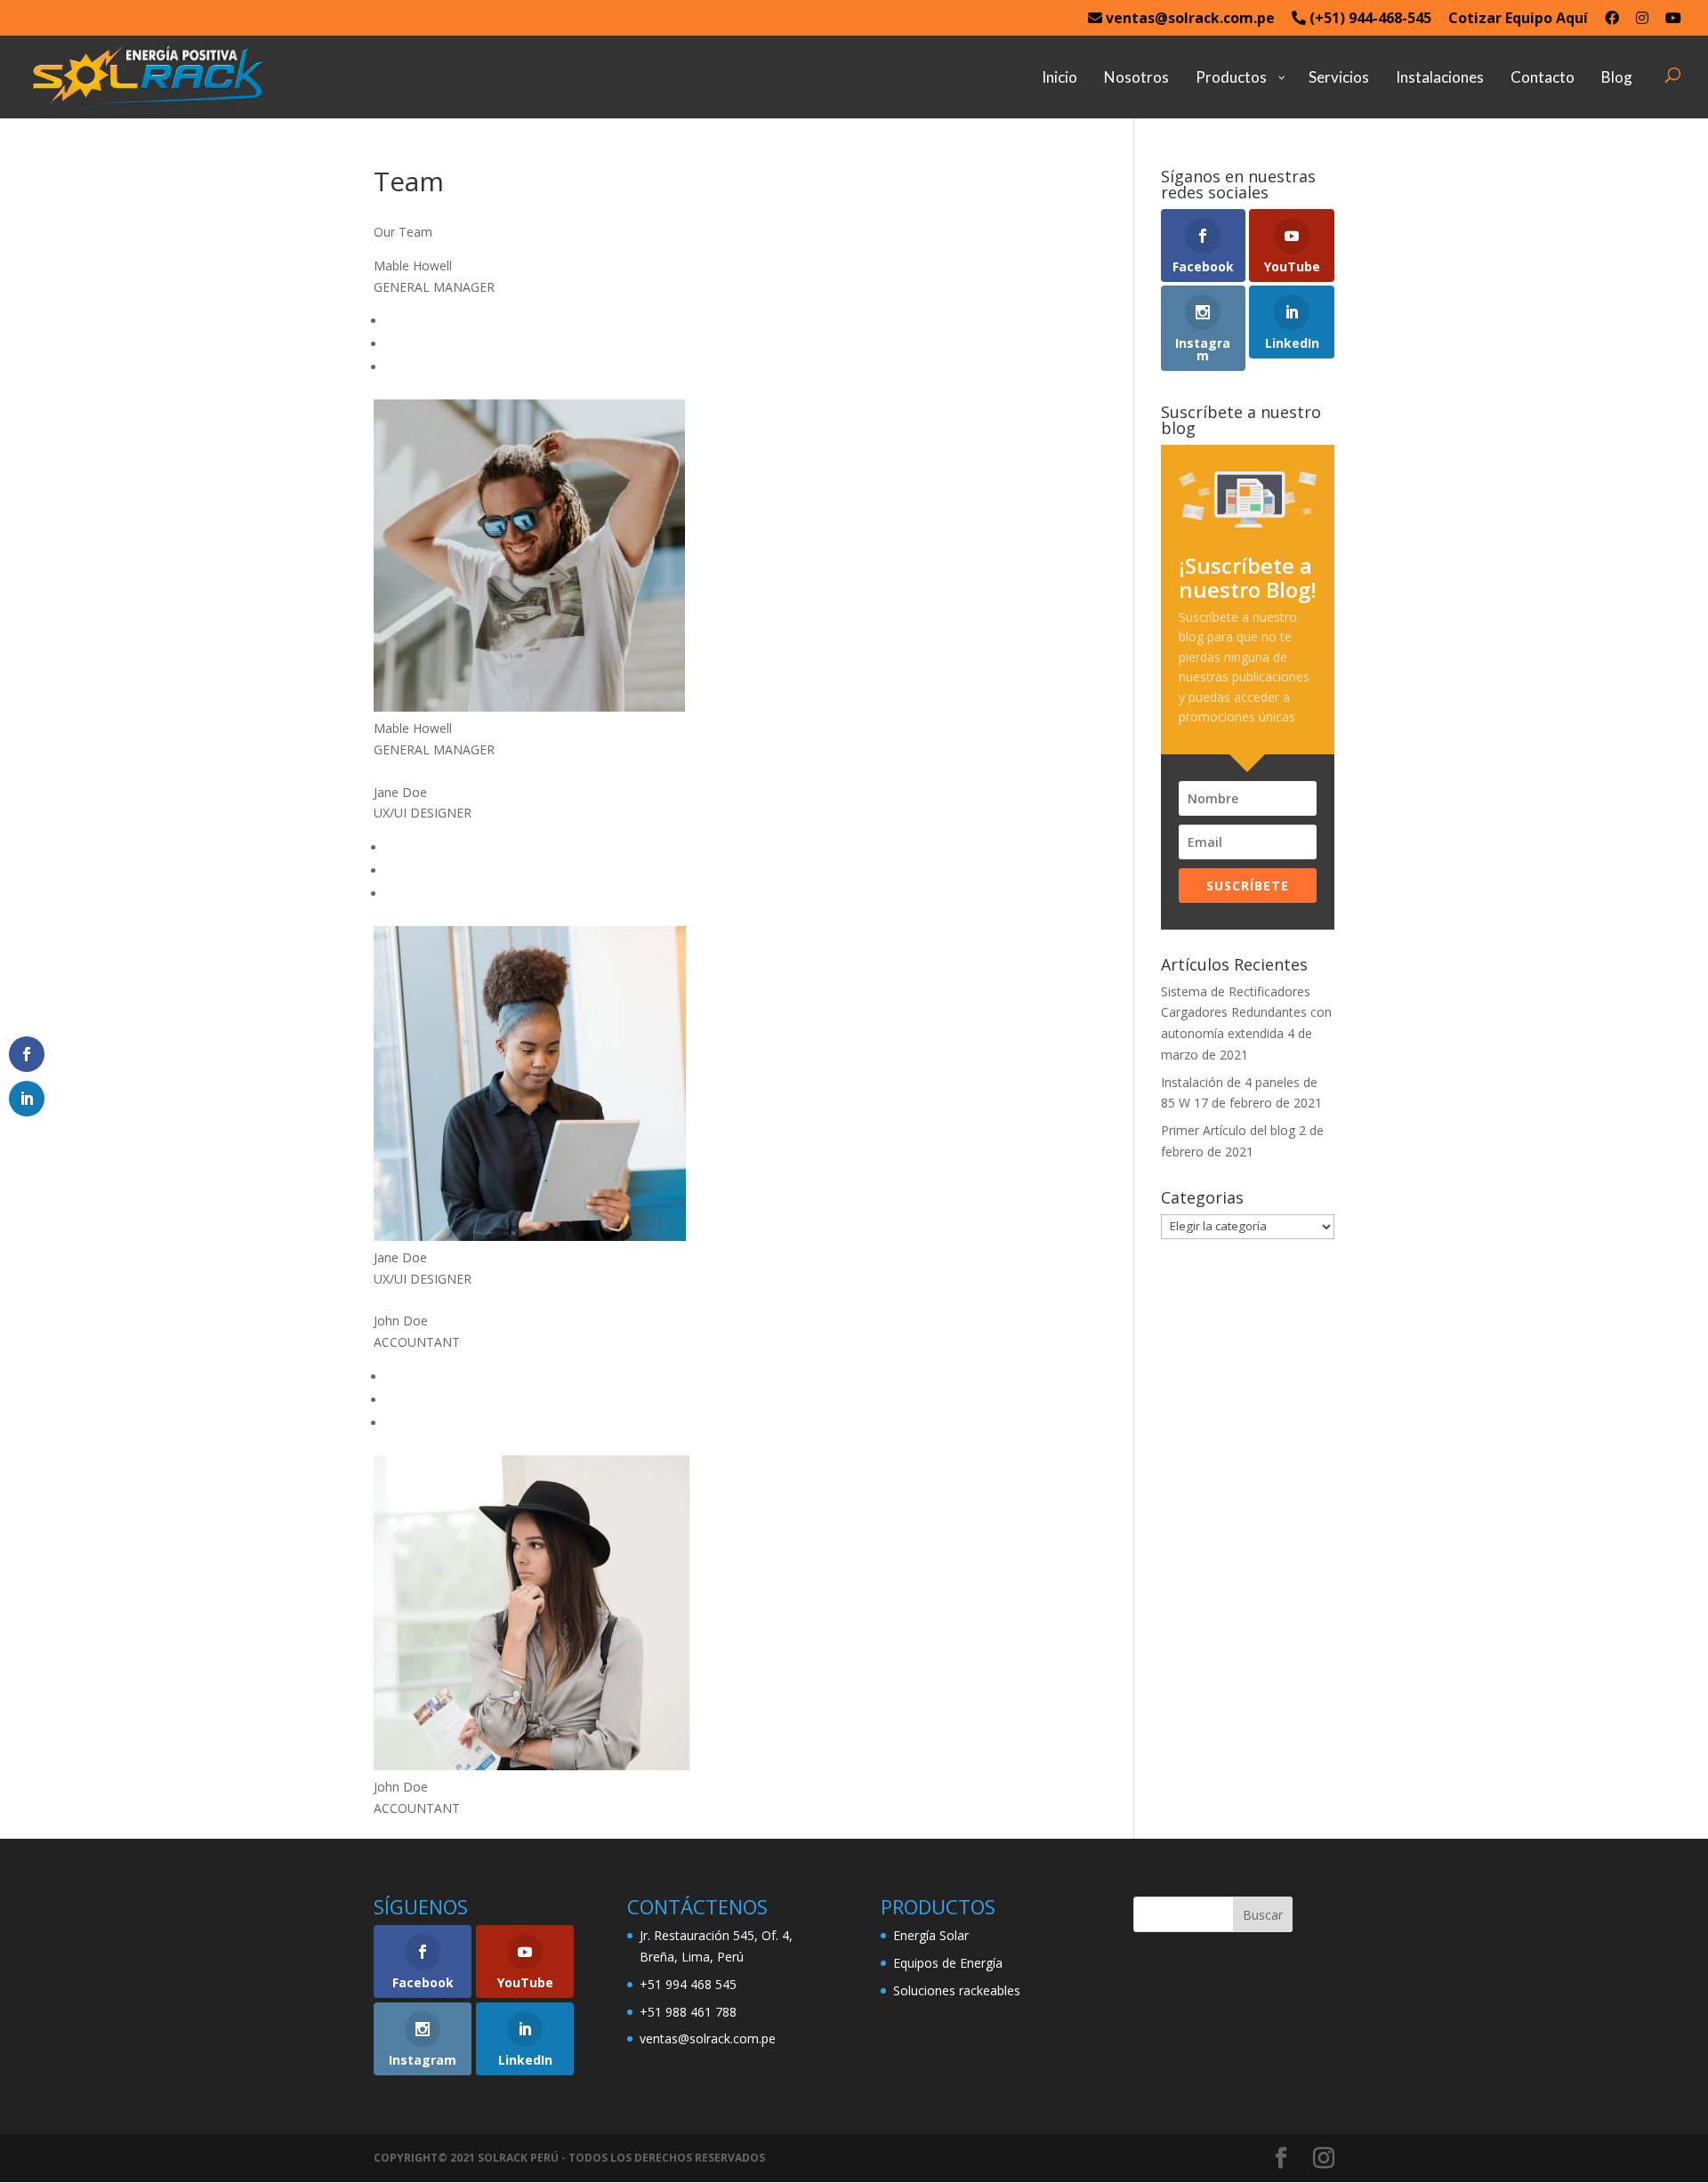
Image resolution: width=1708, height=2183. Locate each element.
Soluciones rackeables (957, 1990)
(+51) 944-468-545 (1369, 19)
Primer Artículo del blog (1228, 1130)
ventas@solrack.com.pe (1188, 19)
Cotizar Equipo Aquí (1518, 19)
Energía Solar (931, 1935)
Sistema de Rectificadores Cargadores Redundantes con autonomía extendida (1246, 1013)
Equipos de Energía (948, 1963)
